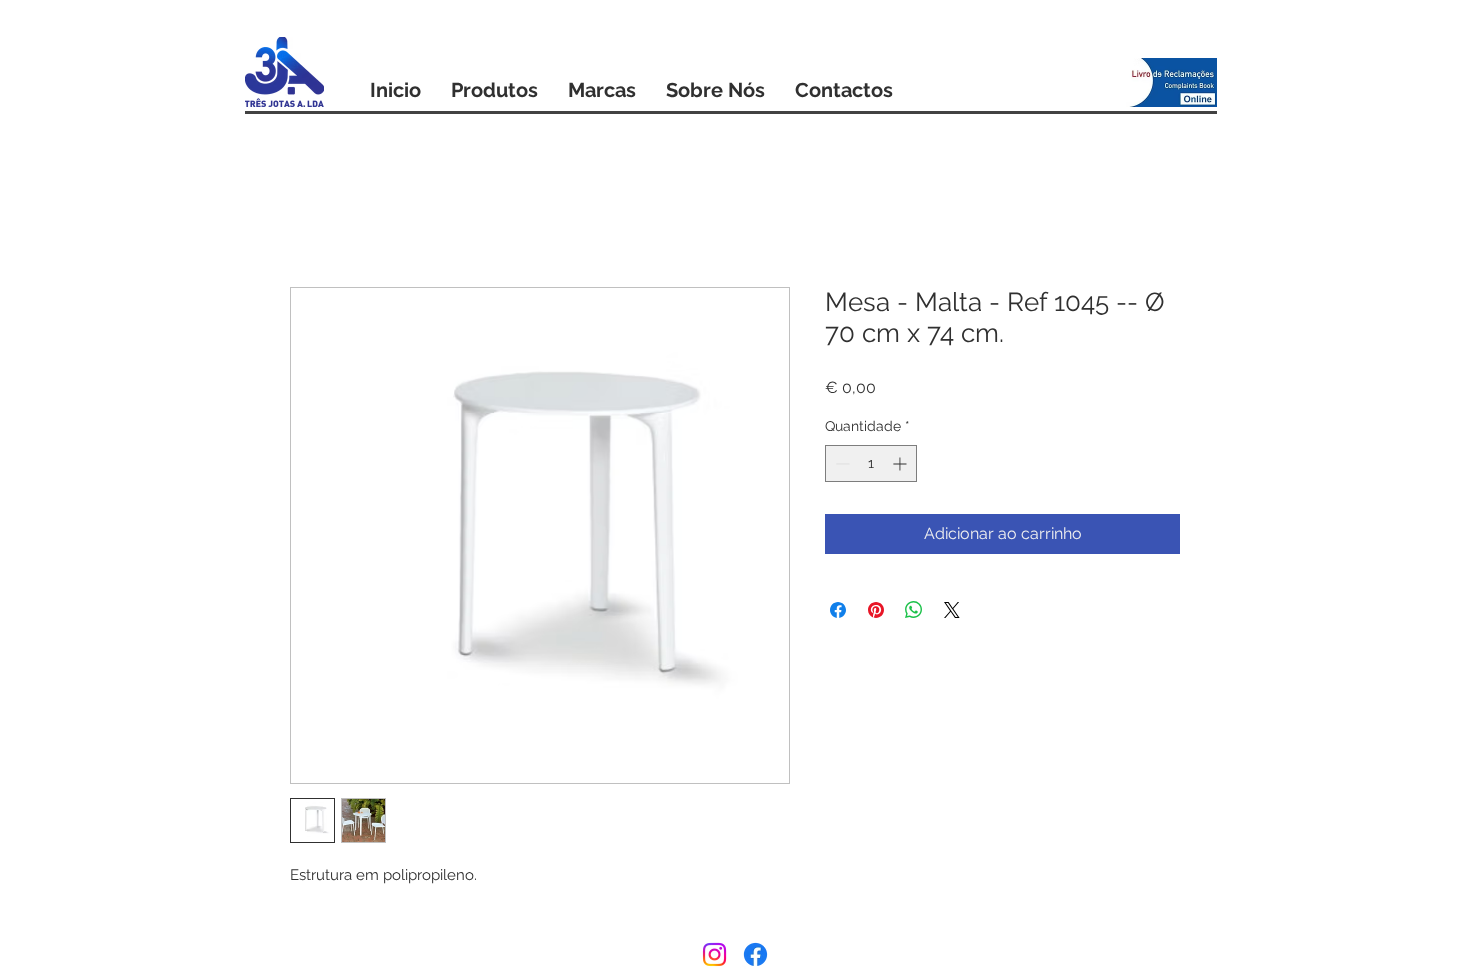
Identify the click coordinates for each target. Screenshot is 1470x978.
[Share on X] (952, 610)
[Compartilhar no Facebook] (838, 610)
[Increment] (901, 463)
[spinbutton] (871, 463)
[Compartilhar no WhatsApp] (914, 610)
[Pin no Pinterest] (876, 610)
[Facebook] (755, 954)
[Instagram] (714, 954)
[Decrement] (840, 463)
